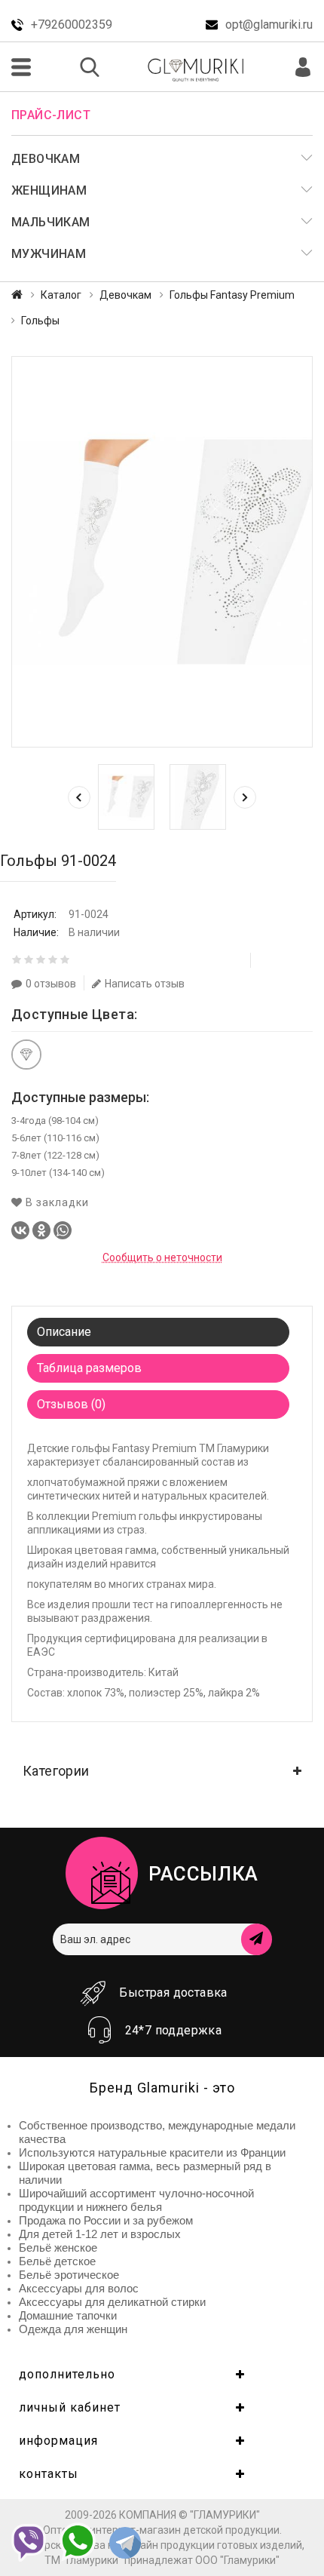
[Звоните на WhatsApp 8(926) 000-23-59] (78, 2542)
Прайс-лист (51, 115)
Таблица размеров (89, 1368)
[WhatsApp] (63, 1230)
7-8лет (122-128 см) (55, 1155)
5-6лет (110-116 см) (55, 1138)
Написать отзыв (145, 984)
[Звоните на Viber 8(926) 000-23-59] (29, 2543)
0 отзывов (51, 984)
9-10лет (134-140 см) (58, 1173)
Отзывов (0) (71, 1404)
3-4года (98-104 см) (55, 1121)
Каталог (61, 295)
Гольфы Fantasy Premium (232, 295)
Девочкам (125, 295)
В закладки (56, 1202)
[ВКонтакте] (20, 1230)
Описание (64, 1332)
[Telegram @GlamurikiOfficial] (125, 2544)
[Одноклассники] (41, 1230)
